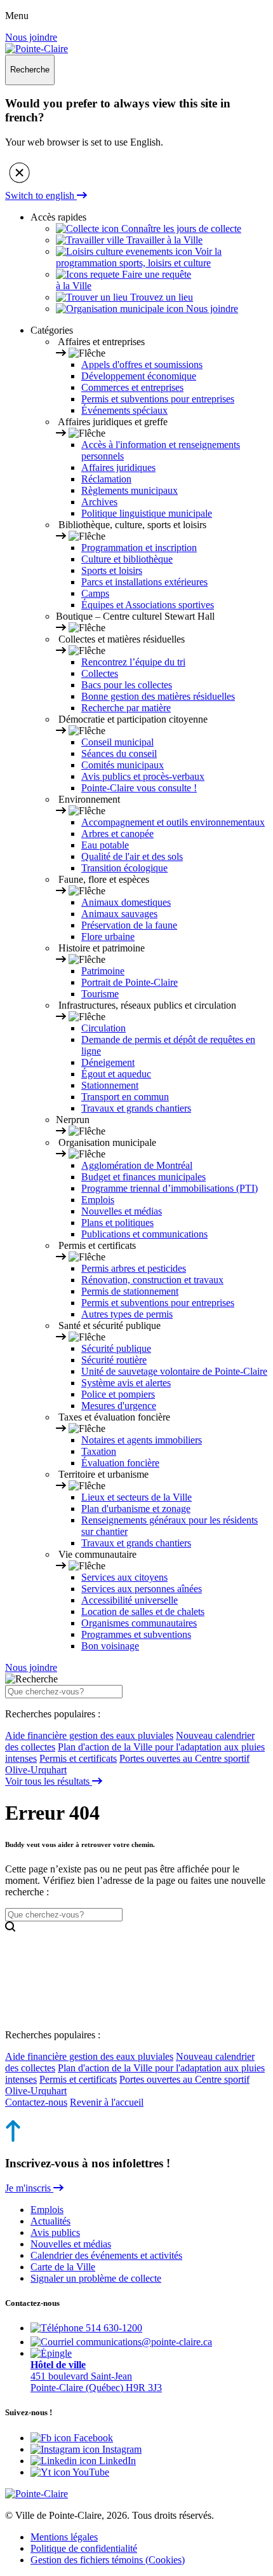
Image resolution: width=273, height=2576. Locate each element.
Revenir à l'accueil (107, 2102)
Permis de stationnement (130, 1291)
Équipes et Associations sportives (148, 605)
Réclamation (106, 479)
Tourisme (100, 994)
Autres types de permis (127, 1314)
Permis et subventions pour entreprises (158, 399)
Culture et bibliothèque (127, 559)
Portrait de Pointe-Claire (130, 982)
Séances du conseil (119, 753)
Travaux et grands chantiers (136, 1108)
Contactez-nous (36, 2102)
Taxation (99, 1451)
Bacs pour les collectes (127, 685)
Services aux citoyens (124, 1577)
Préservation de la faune (129, 925)
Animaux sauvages (119, 914)
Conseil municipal (117, 742)
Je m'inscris (29, 2188)
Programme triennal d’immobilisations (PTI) (170, 1188)
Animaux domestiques (126, 902)
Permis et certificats (78, 1758)
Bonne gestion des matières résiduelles (158, 696)
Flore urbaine (108, 937)
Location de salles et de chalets (143, 1612)
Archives (99, 502)
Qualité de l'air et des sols (132, 856)
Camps (95, 593)
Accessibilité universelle (130, 1600)
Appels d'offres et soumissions (142, 365)
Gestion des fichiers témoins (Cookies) (108, 2560)
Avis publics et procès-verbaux (143, 776)
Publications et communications (144, 1234)
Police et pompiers (118, 1394)
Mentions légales (64, 2537)
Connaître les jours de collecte (180, 228)
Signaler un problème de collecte (96, 2278)
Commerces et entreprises (132, 387)
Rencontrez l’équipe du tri (133, 662)
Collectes (100, 673)
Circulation (103, 1028)
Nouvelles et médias (122, 1211)
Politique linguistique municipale (147, 513)
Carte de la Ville (63, 2267)
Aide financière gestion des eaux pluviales (89, 1735)
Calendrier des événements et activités (106, 2255)
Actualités (50, 2221)
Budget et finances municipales (143, 1177)
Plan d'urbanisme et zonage (136, 1509)
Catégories (52, 330)
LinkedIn (116, 2461)
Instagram (121, 2449)
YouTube (90, 2472)
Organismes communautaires (139, 1623)
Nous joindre (31, 37)
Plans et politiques (117, 1223)
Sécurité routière (114, 1360)
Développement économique (139, 376)
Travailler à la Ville (163, 240)
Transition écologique (124, 868)
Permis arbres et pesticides (134, 1268)
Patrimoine (103, 971)
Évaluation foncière (120, 1463)
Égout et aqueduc (116, 1074)
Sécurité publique (116, 1348)
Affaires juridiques (118, 467)
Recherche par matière (126, 708)
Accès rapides (58, 217)
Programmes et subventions (136, 1634)
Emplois (98, 1200)
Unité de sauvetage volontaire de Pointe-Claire (174, 1371)
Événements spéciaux (124, 410)
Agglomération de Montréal (137, 1165)
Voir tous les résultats (49, 1781)
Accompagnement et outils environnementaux (173, 822)
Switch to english (41, 195)
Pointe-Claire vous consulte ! (139, 788)
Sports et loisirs (112, 570)
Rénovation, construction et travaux (152, 1280)
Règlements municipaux (130, 490)
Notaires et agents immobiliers (142, 1440)
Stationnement (110, 1085)
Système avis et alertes (126, 1383)
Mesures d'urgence (119, 1406)
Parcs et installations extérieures (144, 582)
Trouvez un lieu (160, 297)
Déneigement (108, 1062)
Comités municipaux (123, 765)
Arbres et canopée (117, 834)
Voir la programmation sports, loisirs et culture (139, 257)
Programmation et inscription (139, 548)
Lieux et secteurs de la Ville (136, 1497)
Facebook (92, 2438)
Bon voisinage (110, 1646)
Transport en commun (125, 1097)
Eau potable (105, 845)
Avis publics (55, 2232)
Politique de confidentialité (84, 2548)
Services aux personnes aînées (142, 1589)
